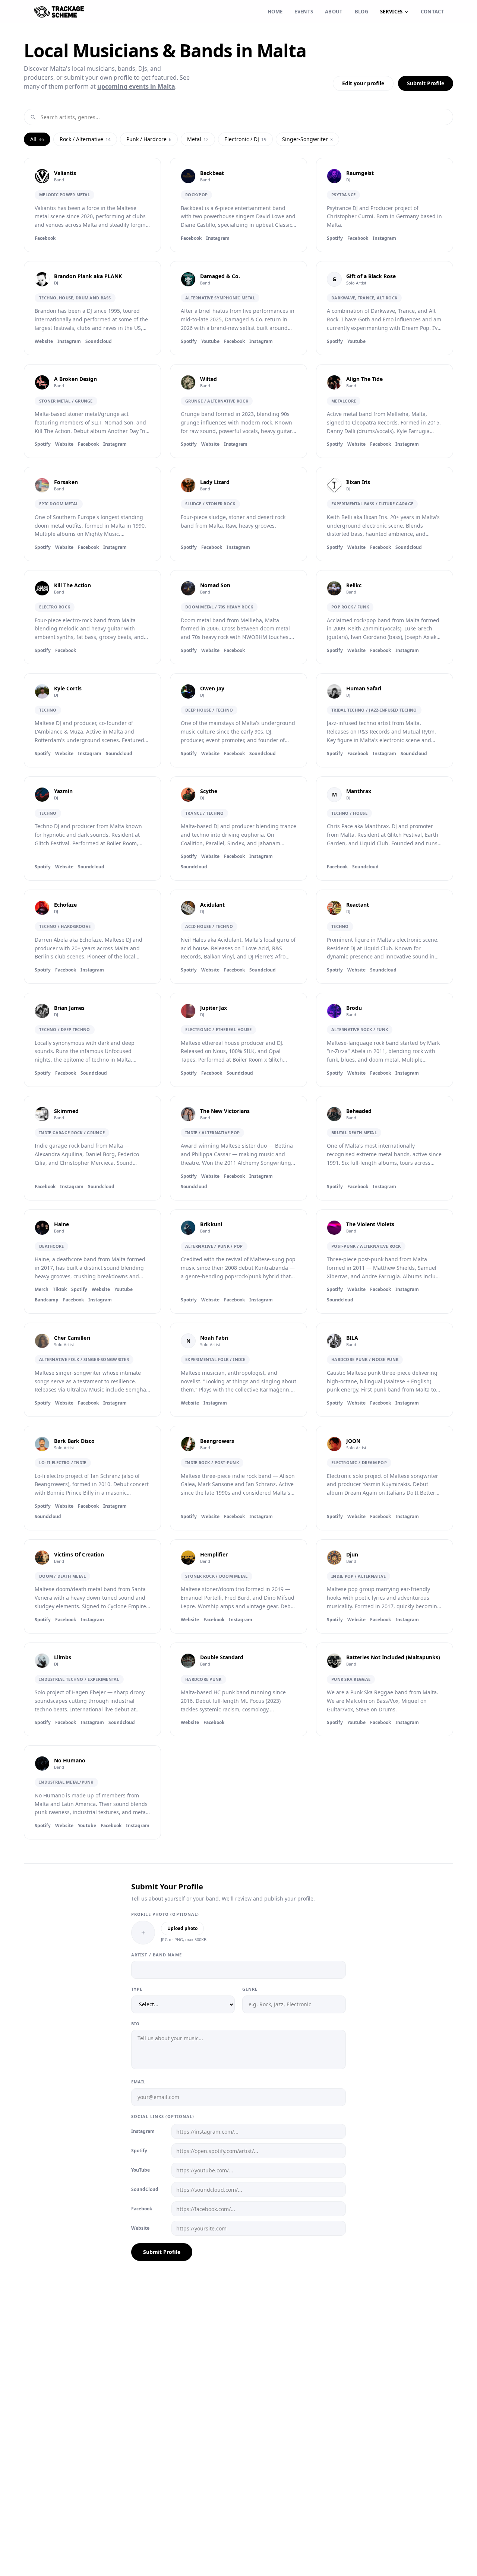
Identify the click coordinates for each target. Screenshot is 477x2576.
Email (139, 2082)
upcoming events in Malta (136, 86)
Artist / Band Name (157, 1955)
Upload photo (182, 1928)
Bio (135, 2024)
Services (391, 12)
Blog (361, 12)
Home (275, 12)
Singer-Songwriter (307, 139)
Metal (198, 139)
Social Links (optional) (163, 2116)
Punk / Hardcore (149, 139)
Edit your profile (363, 83)
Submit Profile (426, 83)
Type (137, 1989)
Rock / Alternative (85, 139)
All (37, 139)
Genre (250, 1989)
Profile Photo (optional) (165, 1914)
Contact (432, 12)
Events (304, 12)
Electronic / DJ (245, 139)
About (334, 12)
